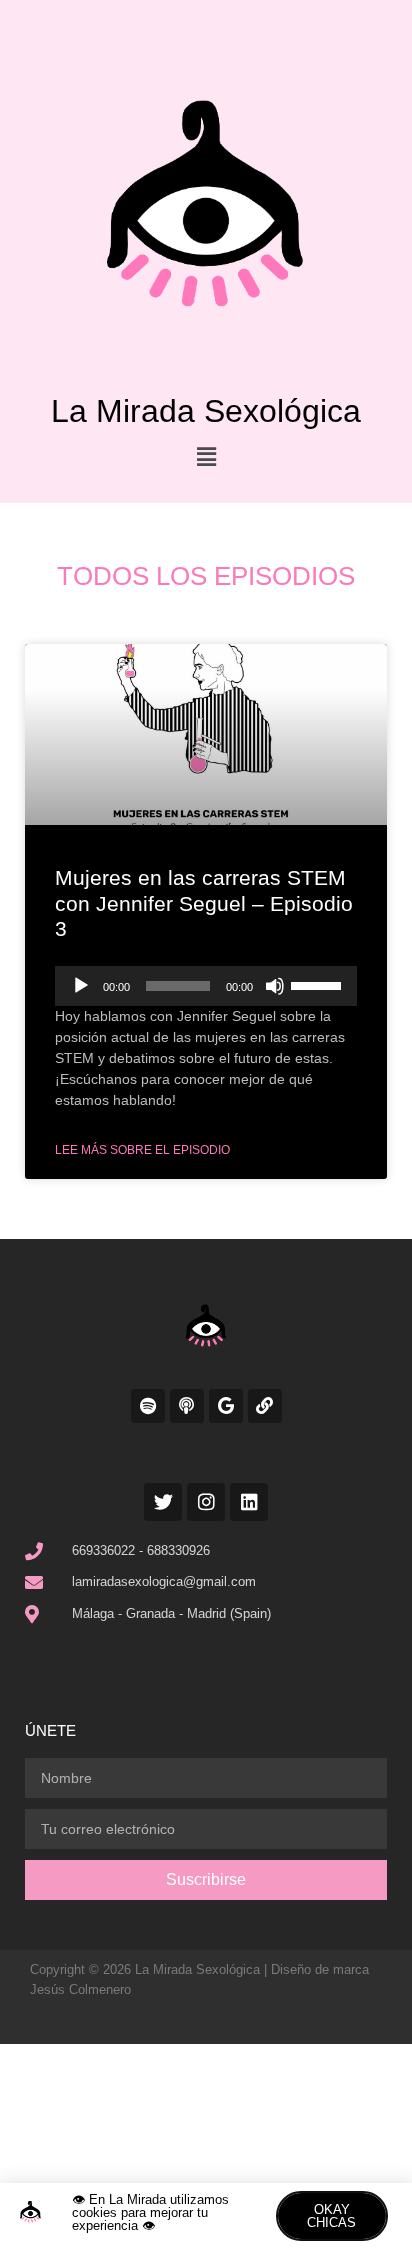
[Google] (226, 1406)
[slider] (319, 984)
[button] (206, 456)
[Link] (265, 1406)
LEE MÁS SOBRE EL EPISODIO (142, 1150)
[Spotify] (148, 1406)
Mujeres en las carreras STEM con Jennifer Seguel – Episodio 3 (204, 902)
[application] (206, 986)
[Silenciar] (275, 986)
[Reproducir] (81, 986)
